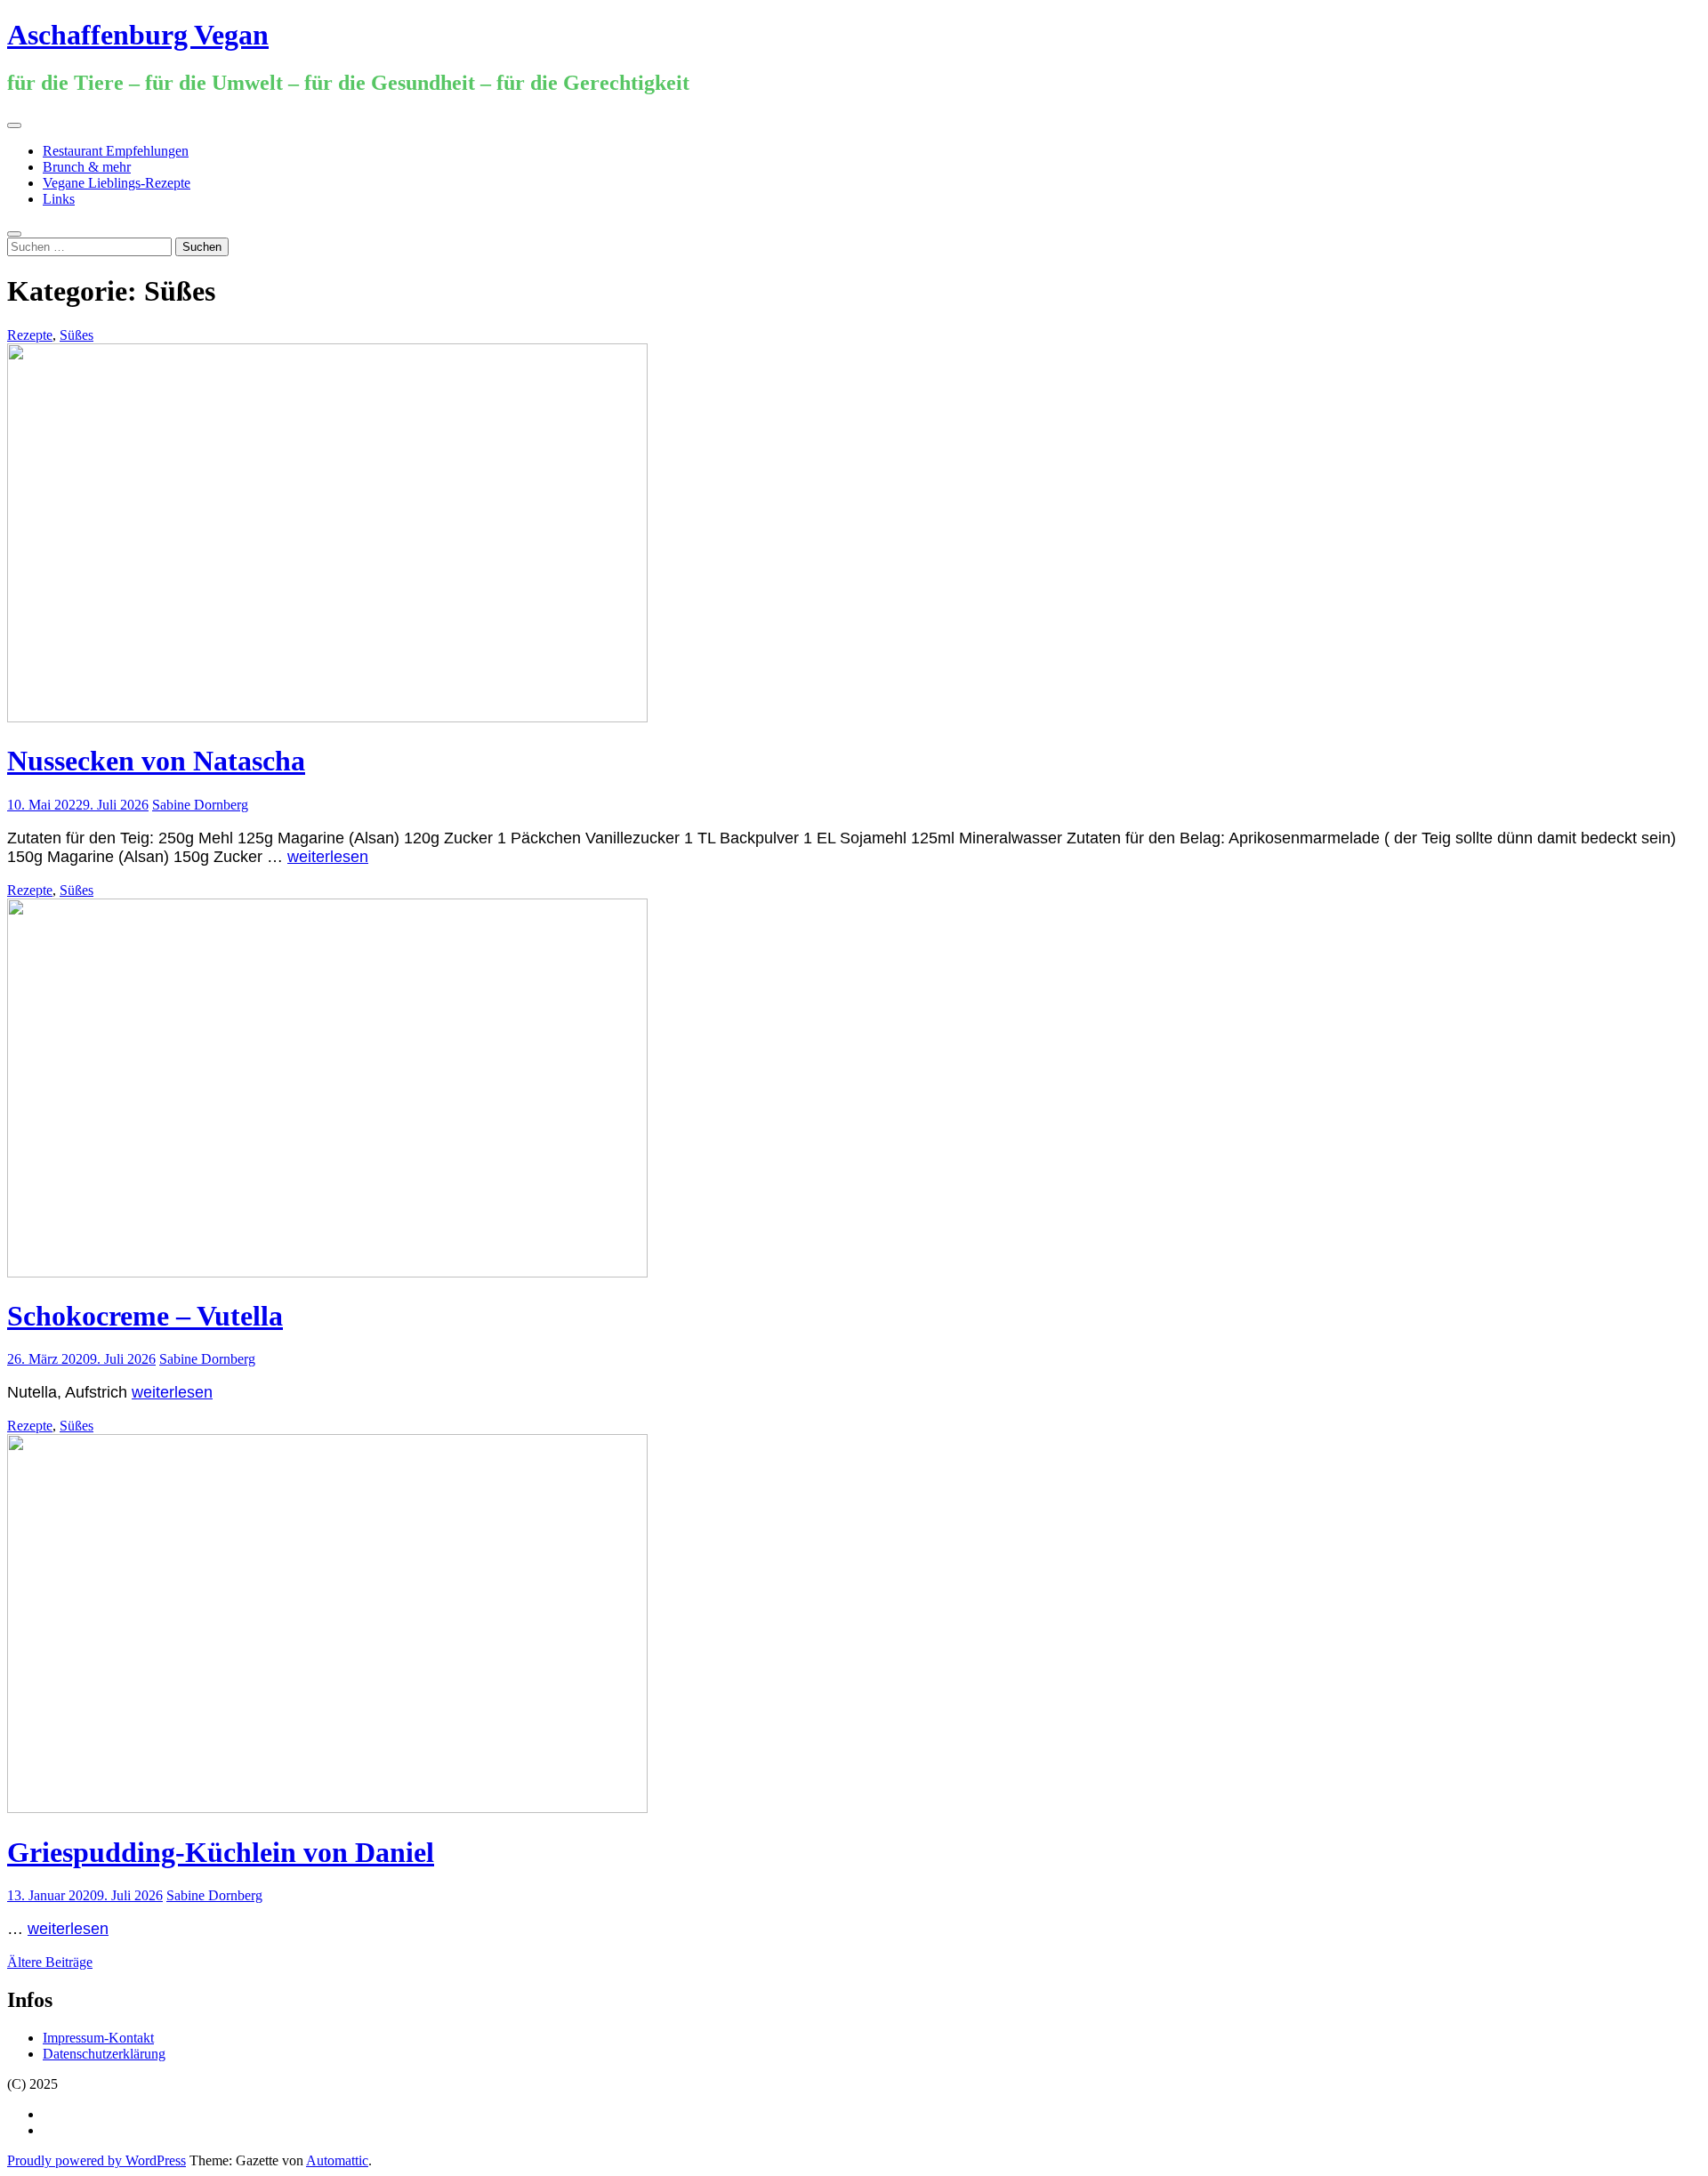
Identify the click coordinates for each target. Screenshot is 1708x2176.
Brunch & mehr (87, 167)
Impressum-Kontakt (98, 2038)
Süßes (77, 335)
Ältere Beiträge (50, 1962)
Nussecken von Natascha (156, 761)
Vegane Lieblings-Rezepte (117, 183)
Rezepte (30, 335)
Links (59, 199)
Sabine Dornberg (200, 805)
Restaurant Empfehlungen (116, 151)
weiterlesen (328, 857)
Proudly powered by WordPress (97, 2160)
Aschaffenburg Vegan (138, 35)
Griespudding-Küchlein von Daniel (221, 1852)
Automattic (337, 2160)
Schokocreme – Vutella (145, 1316)
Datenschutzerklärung (104, 2054)
